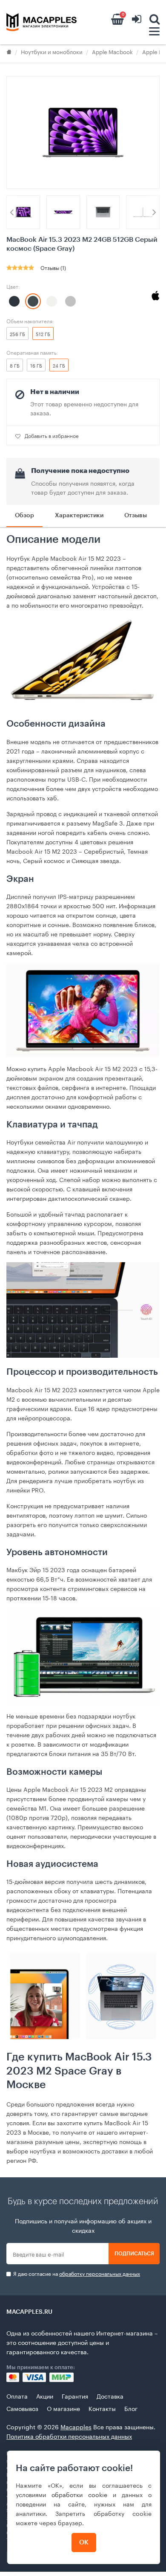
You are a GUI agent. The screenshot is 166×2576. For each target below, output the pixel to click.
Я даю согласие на (76, 2273)
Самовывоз (22, 2408)
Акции (45, 2396)
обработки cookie (79, 2494)
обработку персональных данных (100, 2273)
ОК (84, 2543)
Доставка (110, 2396)
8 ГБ (15, 365)
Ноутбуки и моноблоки (52, 51)
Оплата (17, 2396)
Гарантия (75, 2396)
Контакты (102, 2408)
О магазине (63, 2408)
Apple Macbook (112, 51)
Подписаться (134, 2254)
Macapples (76, 2426)
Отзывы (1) (53, 267)
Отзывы (136, 516)
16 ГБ (36, 365)
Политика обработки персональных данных (69, 2436)
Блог (131, 2408)
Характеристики (79, 516)
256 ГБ (17, 333)
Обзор (24, 516)
